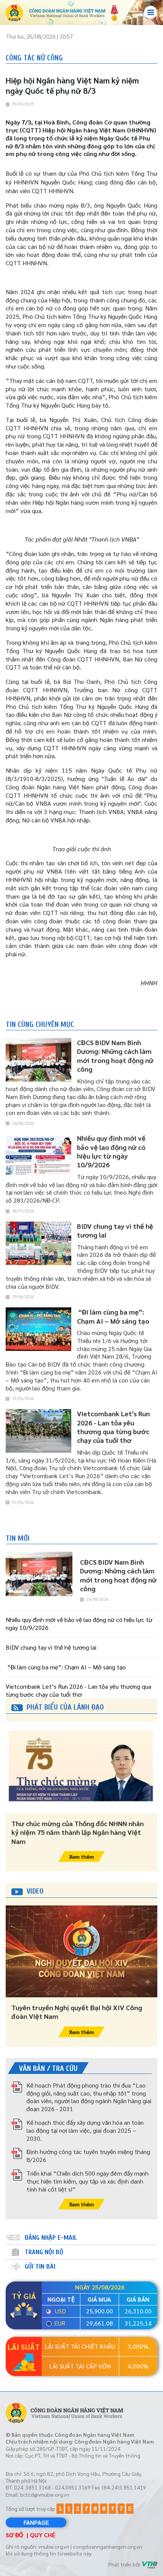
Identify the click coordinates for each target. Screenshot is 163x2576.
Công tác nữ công (34, 58)
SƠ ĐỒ (14, 2535)
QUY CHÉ (43, 2535)
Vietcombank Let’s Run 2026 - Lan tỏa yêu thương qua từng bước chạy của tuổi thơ (78, 1690)
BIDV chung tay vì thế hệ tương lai (51, 1647)
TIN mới (18, 1538)
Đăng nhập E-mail (51, 2238)
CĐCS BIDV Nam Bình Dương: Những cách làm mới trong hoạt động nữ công (118, 1575)
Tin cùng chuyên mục (40, 1024)
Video (35, 1891)
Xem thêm (81, 1856)
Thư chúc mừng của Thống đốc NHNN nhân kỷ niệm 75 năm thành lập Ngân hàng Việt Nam (78, 1832)
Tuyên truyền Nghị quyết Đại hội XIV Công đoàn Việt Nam (77, 2012)
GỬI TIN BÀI (40, 2267)
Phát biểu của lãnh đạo (65, 1707)
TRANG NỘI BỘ (44, 2252)
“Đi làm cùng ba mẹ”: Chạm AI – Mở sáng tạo (66, 1667)
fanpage (36, 2522)
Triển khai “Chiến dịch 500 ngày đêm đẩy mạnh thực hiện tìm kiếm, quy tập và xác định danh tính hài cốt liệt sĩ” (88, 2181)
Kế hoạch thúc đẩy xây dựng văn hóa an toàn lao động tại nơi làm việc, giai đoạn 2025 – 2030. (85, 2130)
